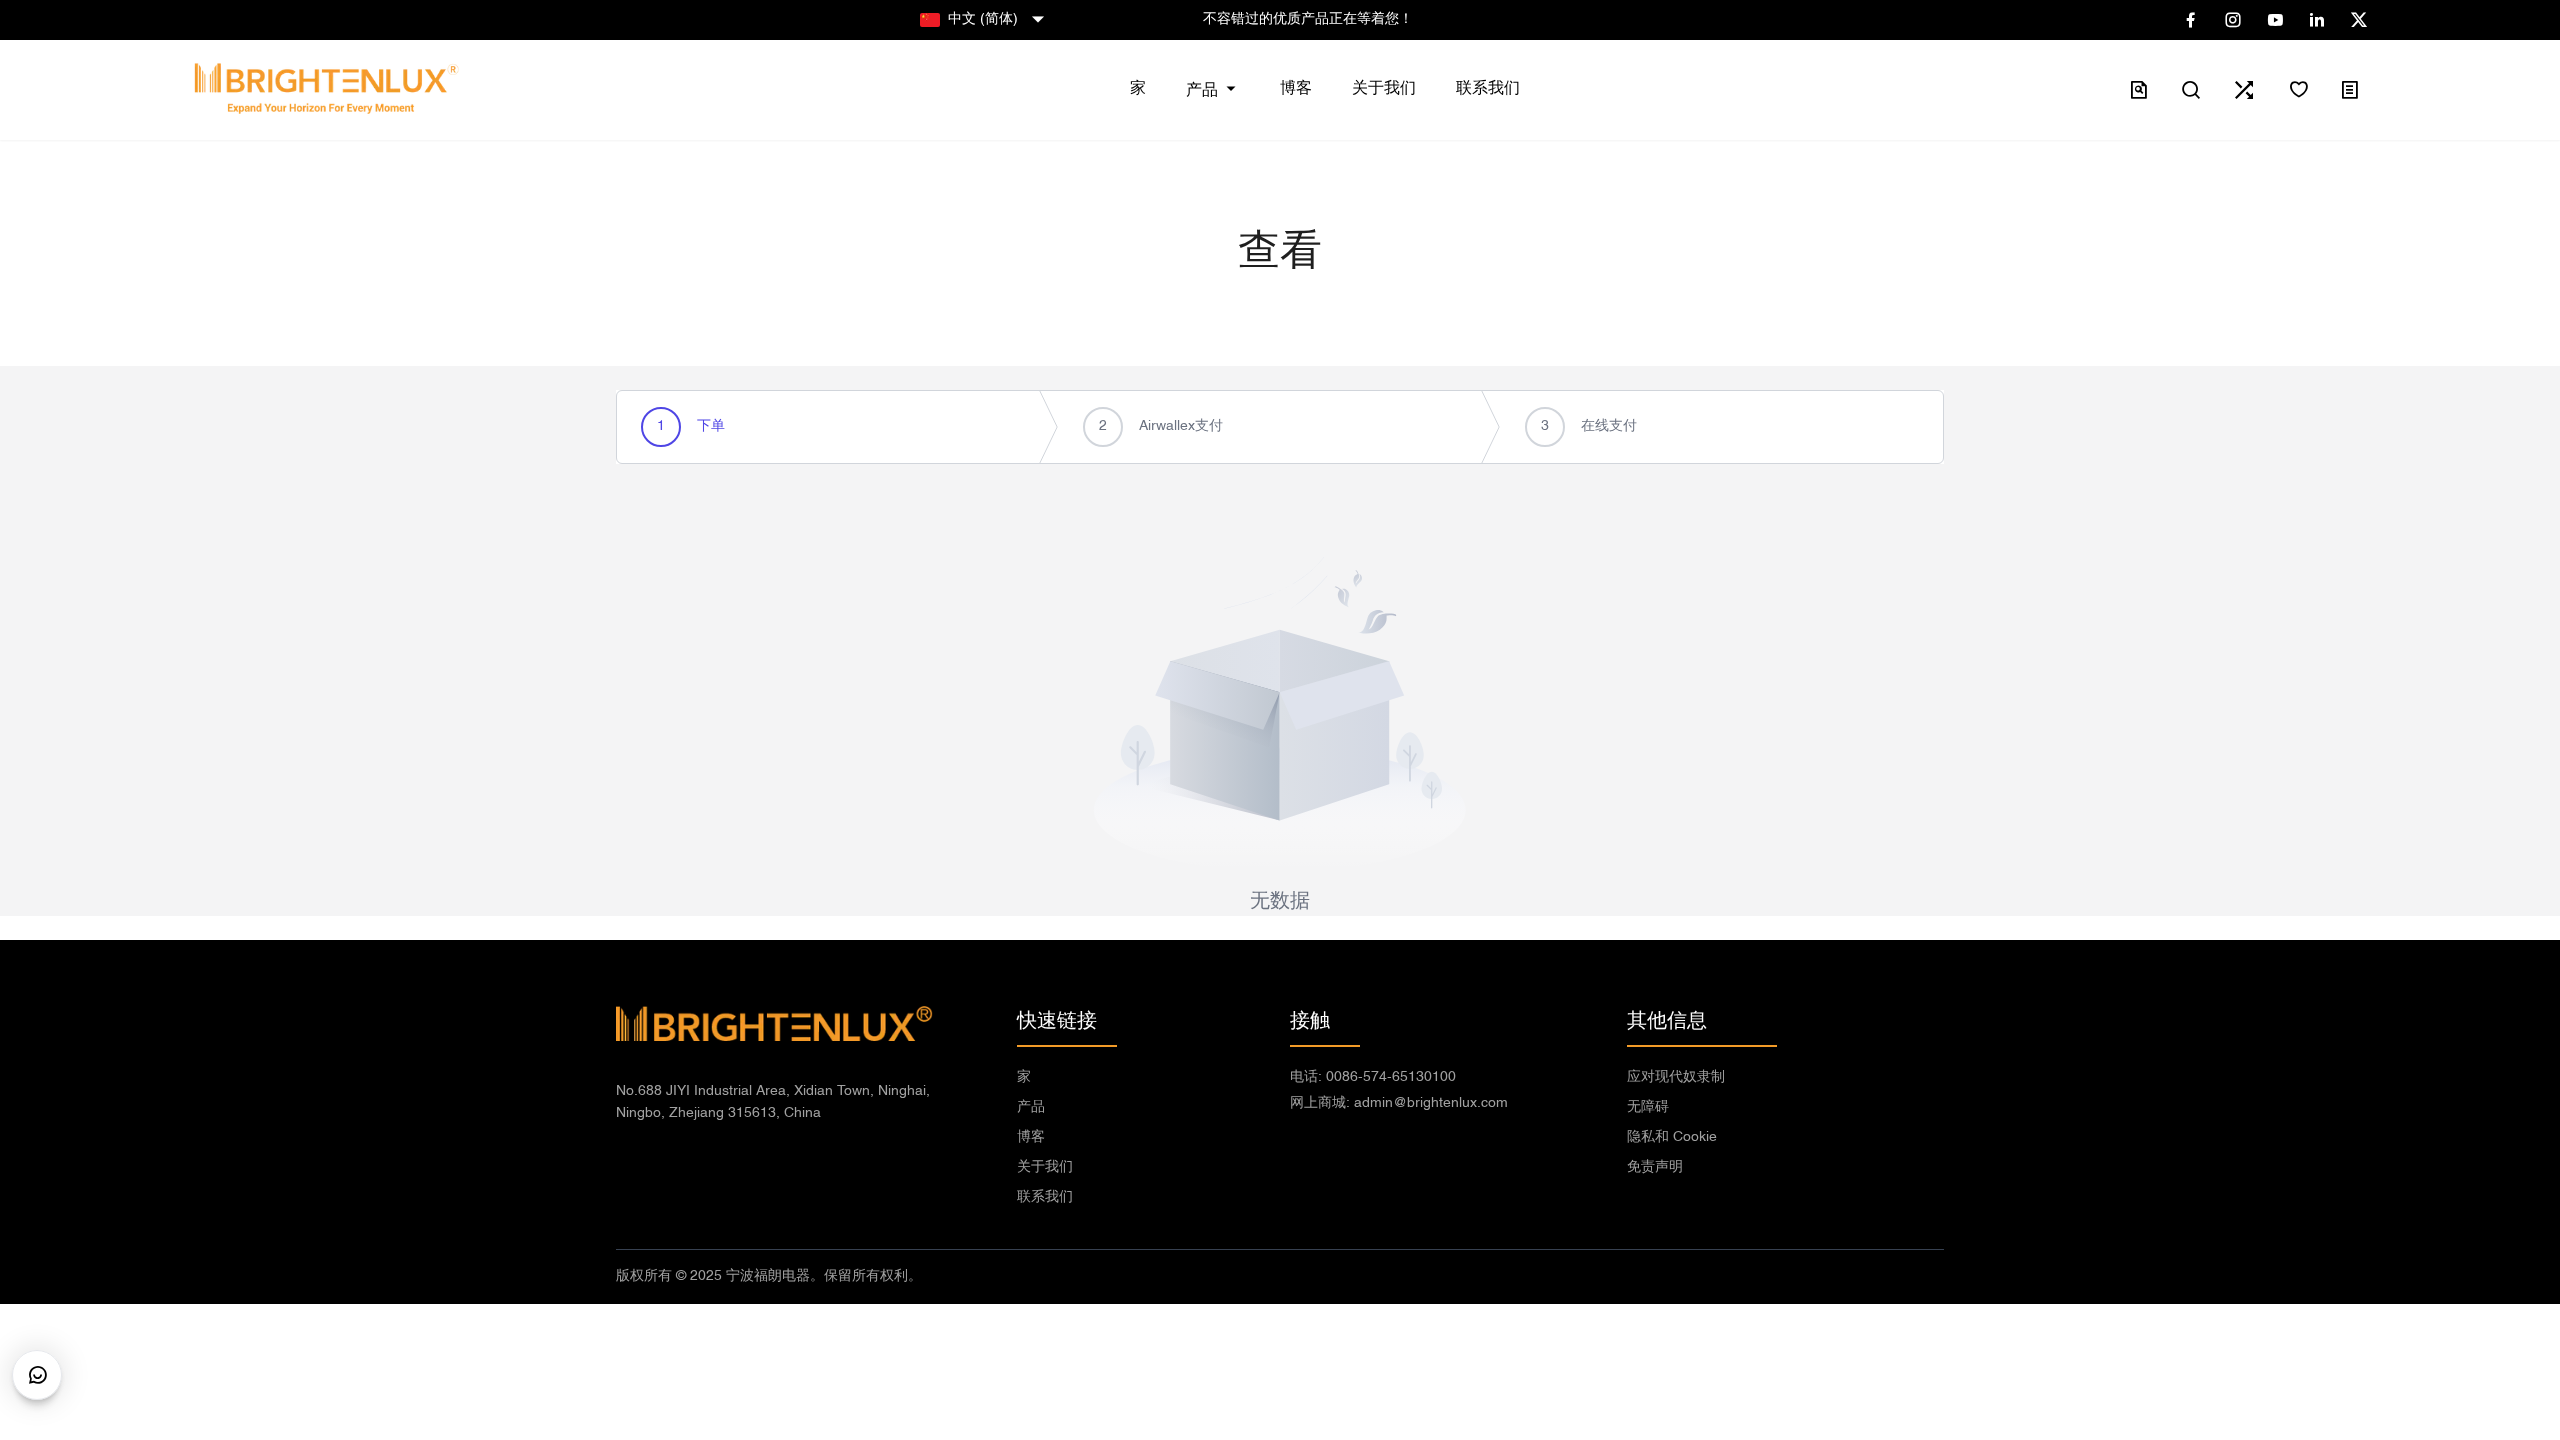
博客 (1031, 1137)
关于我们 (1045, 1167)
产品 (1031, 1107)
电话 (1373, 1077)
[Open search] (2191, 90)
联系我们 (1045, 1197)
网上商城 (1399, 1103)
